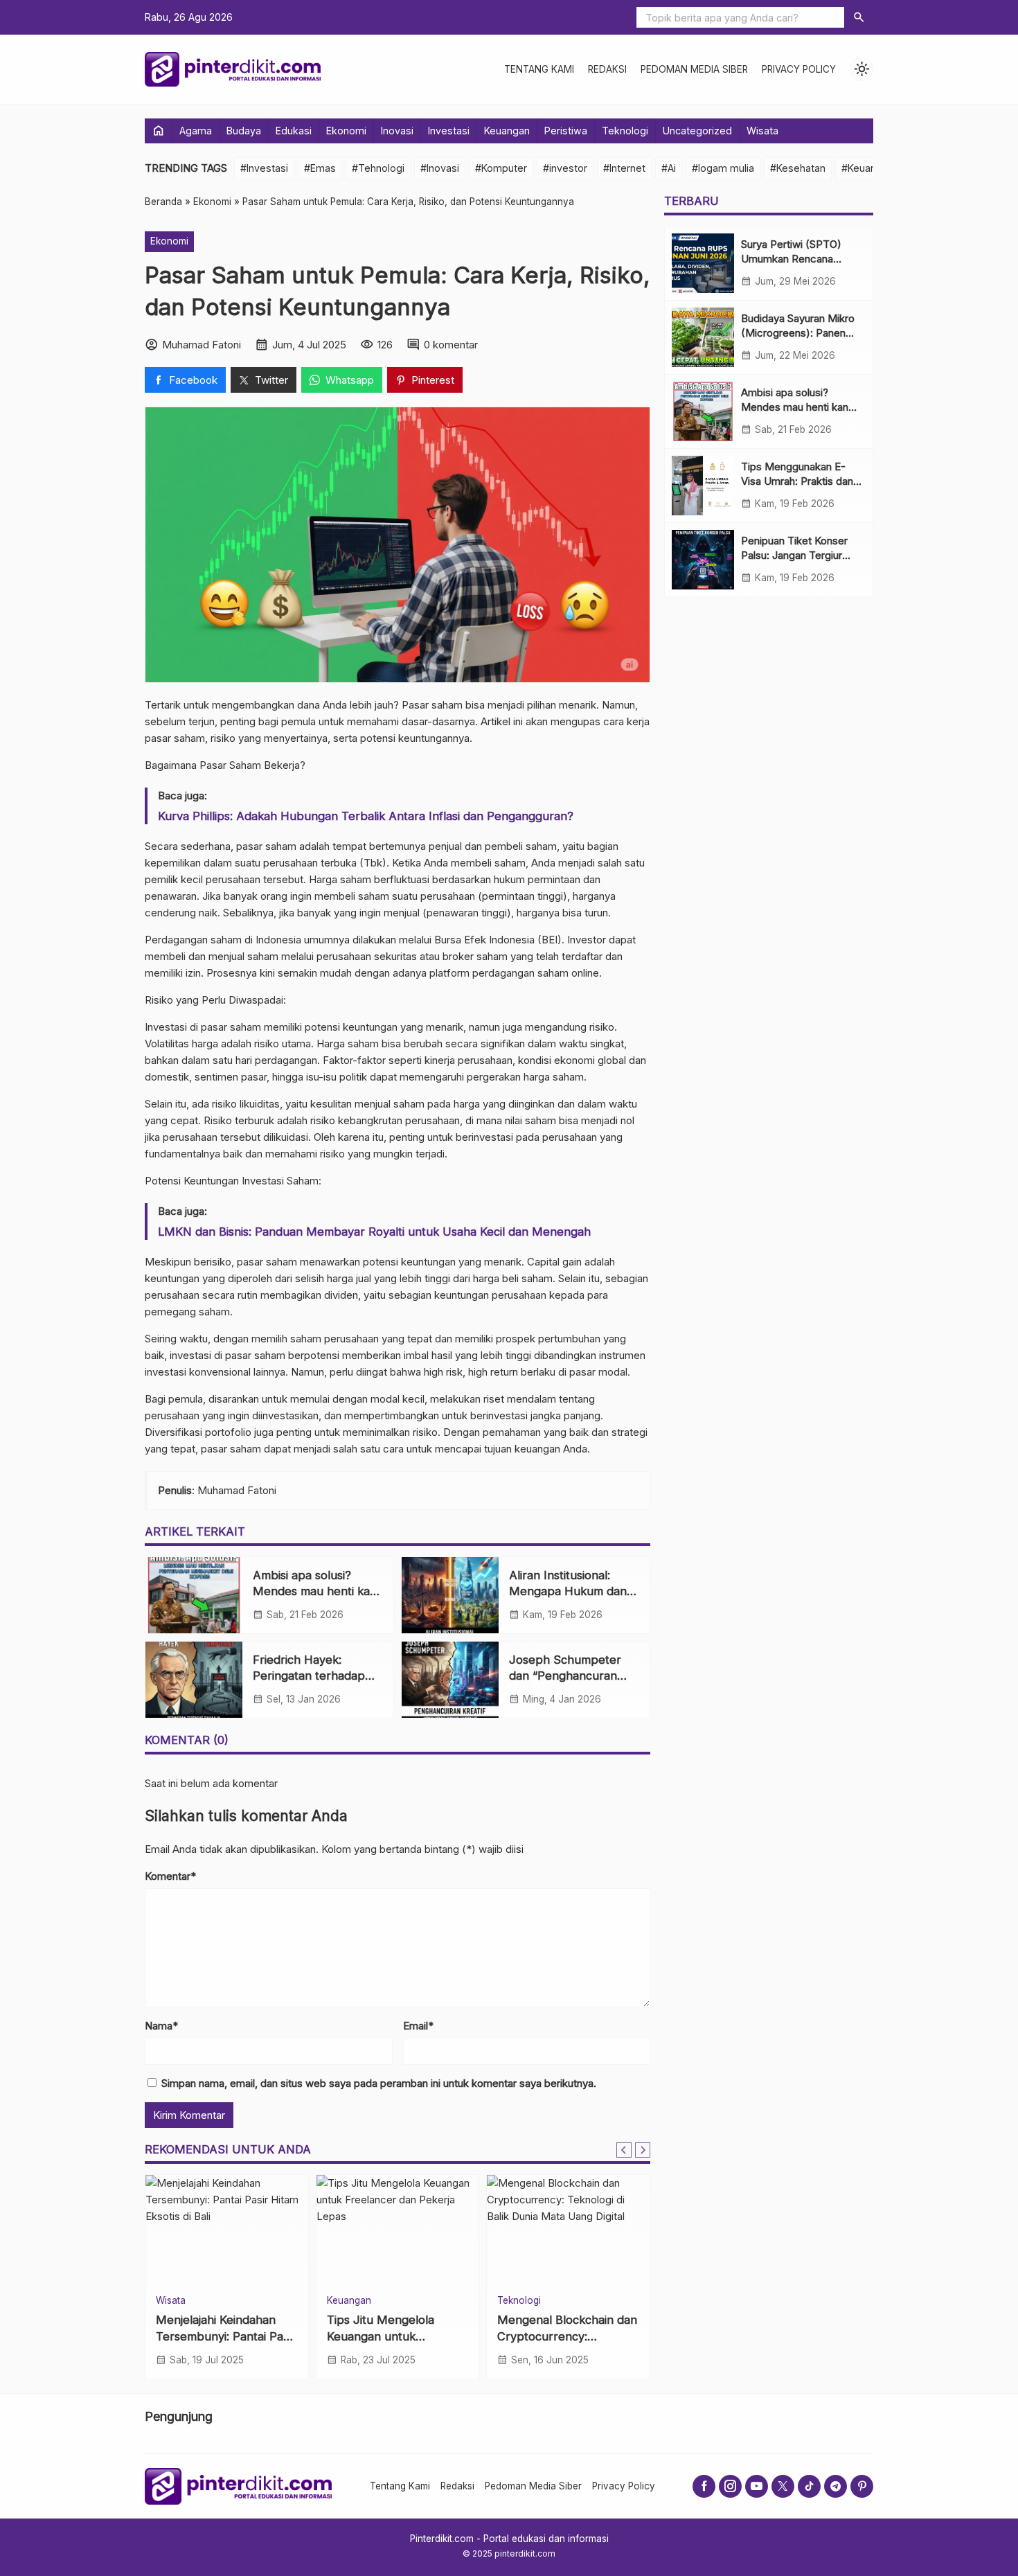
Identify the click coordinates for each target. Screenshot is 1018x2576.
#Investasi (264, 168)
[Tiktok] (809, 2486)
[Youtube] (757, 2486)
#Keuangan (867, 168)
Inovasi (397, 131)
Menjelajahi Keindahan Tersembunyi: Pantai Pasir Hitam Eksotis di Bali (226, 2336)
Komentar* (170, 1876)
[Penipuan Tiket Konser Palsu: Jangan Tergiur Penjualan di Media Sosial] (703, 560)
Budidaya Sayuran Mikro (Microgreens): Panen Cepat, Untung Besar (798, 333)
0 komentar (451, 345)
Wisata (762, 131)
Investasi (449, 131)
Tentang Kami (539, 69)
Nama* (161, 2026)
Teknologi (625, 131)
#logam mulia (723, 168)
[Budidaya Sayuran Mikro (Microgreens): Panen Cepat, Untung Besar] (703, 337)
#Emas (320, 168)
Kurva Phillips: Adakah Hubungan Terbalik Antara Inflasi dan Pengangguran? (366, 816)
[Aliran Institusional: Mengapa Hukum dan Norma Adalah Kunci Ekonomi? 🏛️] (450, 1595)
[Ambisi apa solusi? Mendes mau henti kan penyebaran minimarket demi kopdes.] (194, 1595)
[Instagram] (730, 2486)
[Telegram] (836, 2486)
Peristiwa (566, 131)
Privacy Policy (799, 69)
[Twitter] (783, 2486)
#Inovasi (440, 168)
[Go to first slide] (643, 2150)
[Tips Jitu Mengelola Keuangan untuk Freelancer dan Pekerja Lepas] (398, 2230)
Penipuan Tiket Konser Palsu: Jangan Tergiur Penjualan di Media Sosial (801, 555)
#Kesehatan (798, 168)
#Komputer (501, 168)
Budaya (244, 131)
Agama (196, 131)
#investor (565, 168)
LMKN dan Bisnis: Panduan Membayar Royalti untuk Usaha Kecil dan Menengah (374, 1232)
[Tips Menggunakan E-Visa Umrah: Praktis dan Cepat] (703, 486)
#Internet (624, 168)
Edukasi (294, 131)
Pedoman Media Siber (694, 69)
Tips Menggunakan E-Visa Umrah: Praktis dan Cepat (797, 481)
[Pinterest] (862, 2486)
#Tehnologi (378, 168)
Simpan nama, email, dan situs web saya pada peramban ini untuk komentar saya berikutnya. (379, 2083)
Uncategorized (697, 131)
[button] (859, 17)
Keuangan (507, 131)
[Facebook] (704, 2486)
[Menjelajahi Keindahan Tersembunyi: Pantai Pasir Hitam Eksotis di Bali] (227, 2230)
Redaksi (607, 69)
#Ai (669, 168)
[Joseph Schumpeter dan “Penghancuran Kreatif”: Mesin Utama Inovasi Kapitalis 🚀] (450, 1680)
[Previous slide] (624, 2150)
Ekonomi (346, 131)
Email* (418, 2026)
